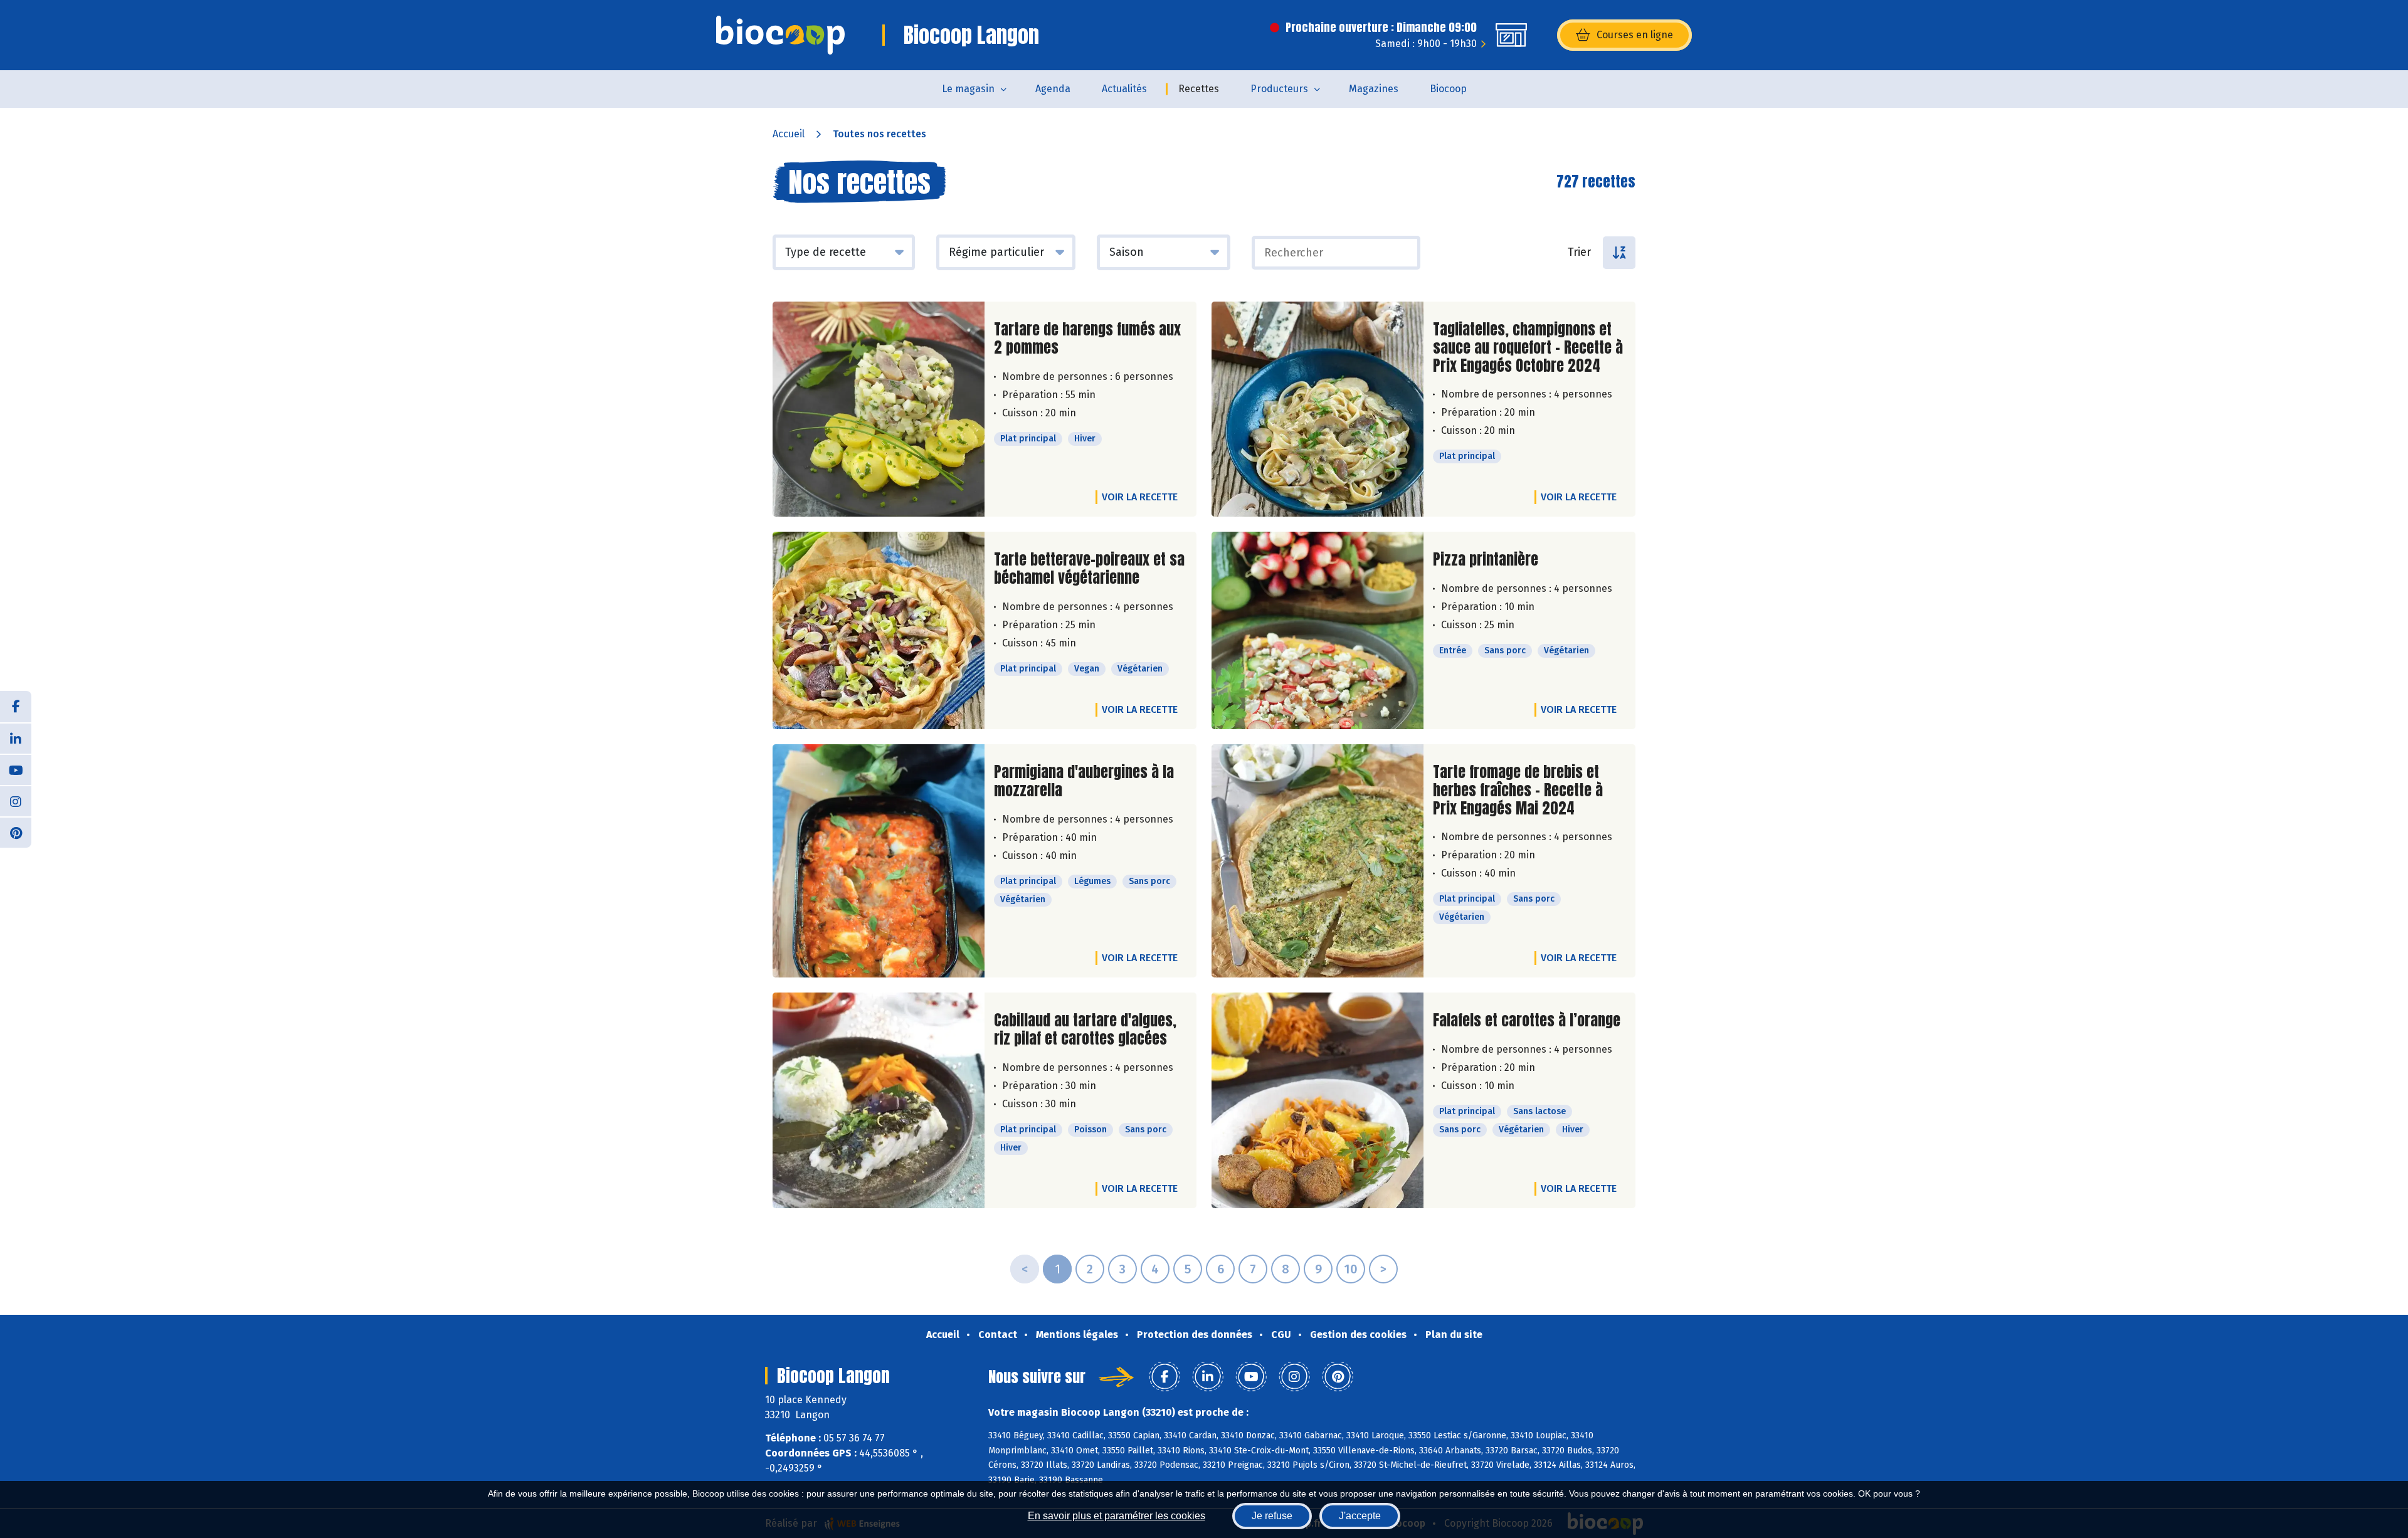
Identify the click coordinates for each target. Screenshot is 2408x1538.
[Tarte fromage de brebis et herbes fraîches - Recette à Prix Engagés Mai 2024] (1318, 861)
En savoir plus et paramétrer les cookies (1117, 1516)
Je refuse (1272, 1516)
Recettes (1199, 89)
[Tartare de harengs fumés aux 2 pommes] (879, 409)
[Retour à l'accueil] (780, 35)
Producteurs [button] (1279, 89)
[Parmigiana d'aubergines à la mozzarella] (879, 861)
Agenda (1053, 89)
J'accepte (1360, 1516)
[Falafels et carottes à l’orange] (1318, 1100)
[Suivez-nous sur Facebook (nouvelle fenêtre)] (16, 707)
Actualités (1124, 89)
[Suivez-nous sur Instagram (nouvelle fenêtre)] (16, 801)
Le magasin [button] (968, 89)
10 (1351, 1269)
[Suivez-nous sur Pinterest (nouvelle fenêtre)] (16, 832)
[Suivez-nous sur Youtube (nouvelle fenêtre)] (16, 769)
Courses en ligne (1635, 35)
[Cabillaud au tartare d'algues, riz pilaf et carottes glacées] (879, 1100)
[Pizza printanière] (1318, 630)
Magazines (1374, 89)
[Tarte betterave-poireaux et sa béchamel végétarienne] (879, 630)
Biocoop (1448, 89)
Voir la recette (1140, 497)
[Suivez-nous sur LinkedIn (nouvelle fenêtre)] (16, 738)
